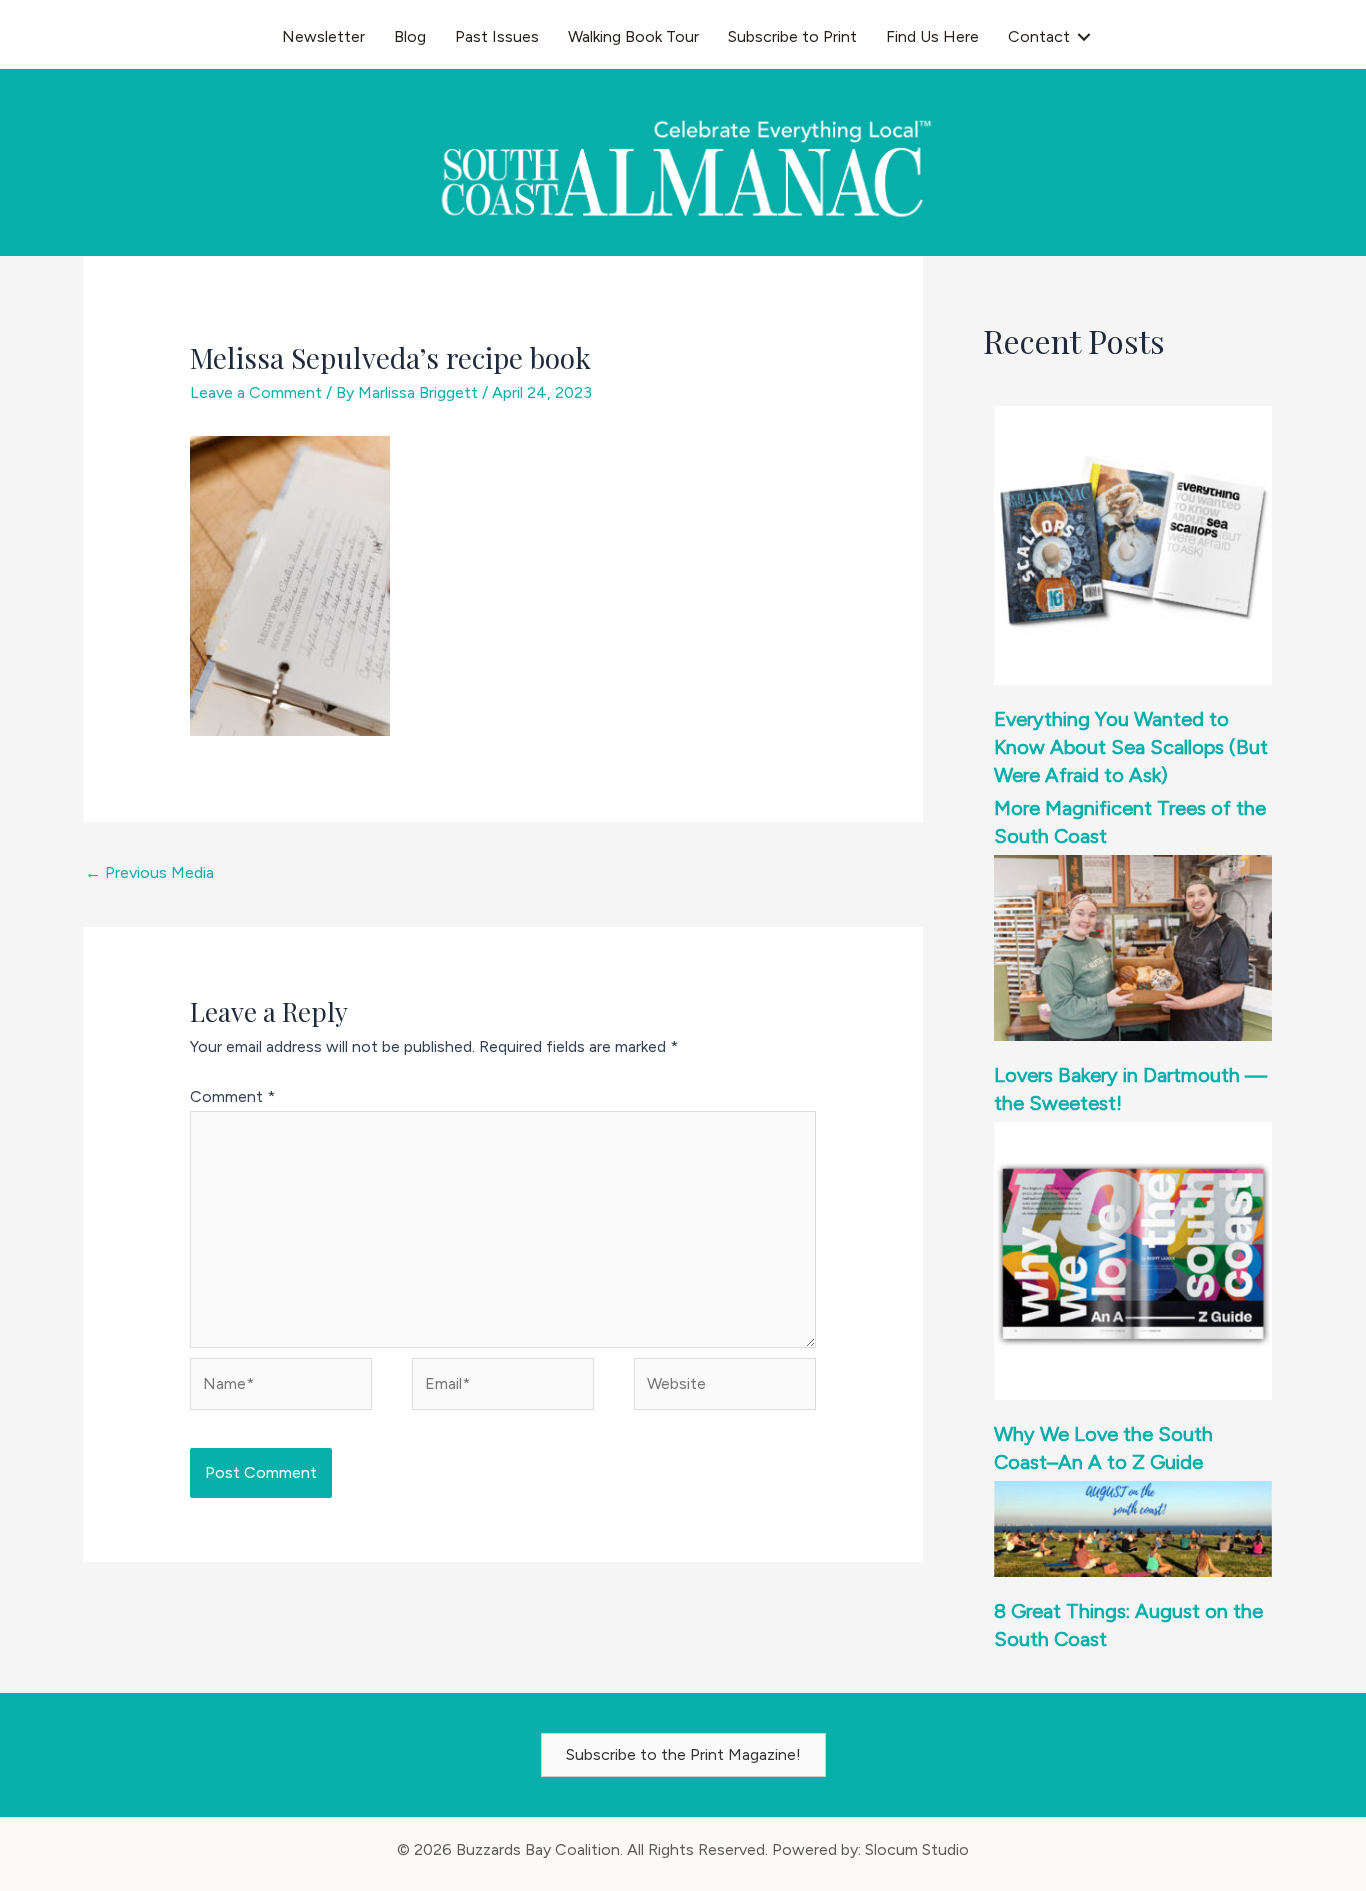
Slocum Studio (917, 1849)
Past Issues (497, 36)
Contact (1039, 36)
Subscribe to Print (792, 36)
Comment (232, 1096)
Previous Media (149, 872)
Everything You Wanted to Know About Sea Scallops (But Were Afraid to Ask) (1131, 747)
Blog (410, 36)
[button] (1084, 37)
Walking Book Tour (633, 36)
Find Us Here (932, 36)
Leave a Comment (256, 392)
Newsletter (323, 36)
